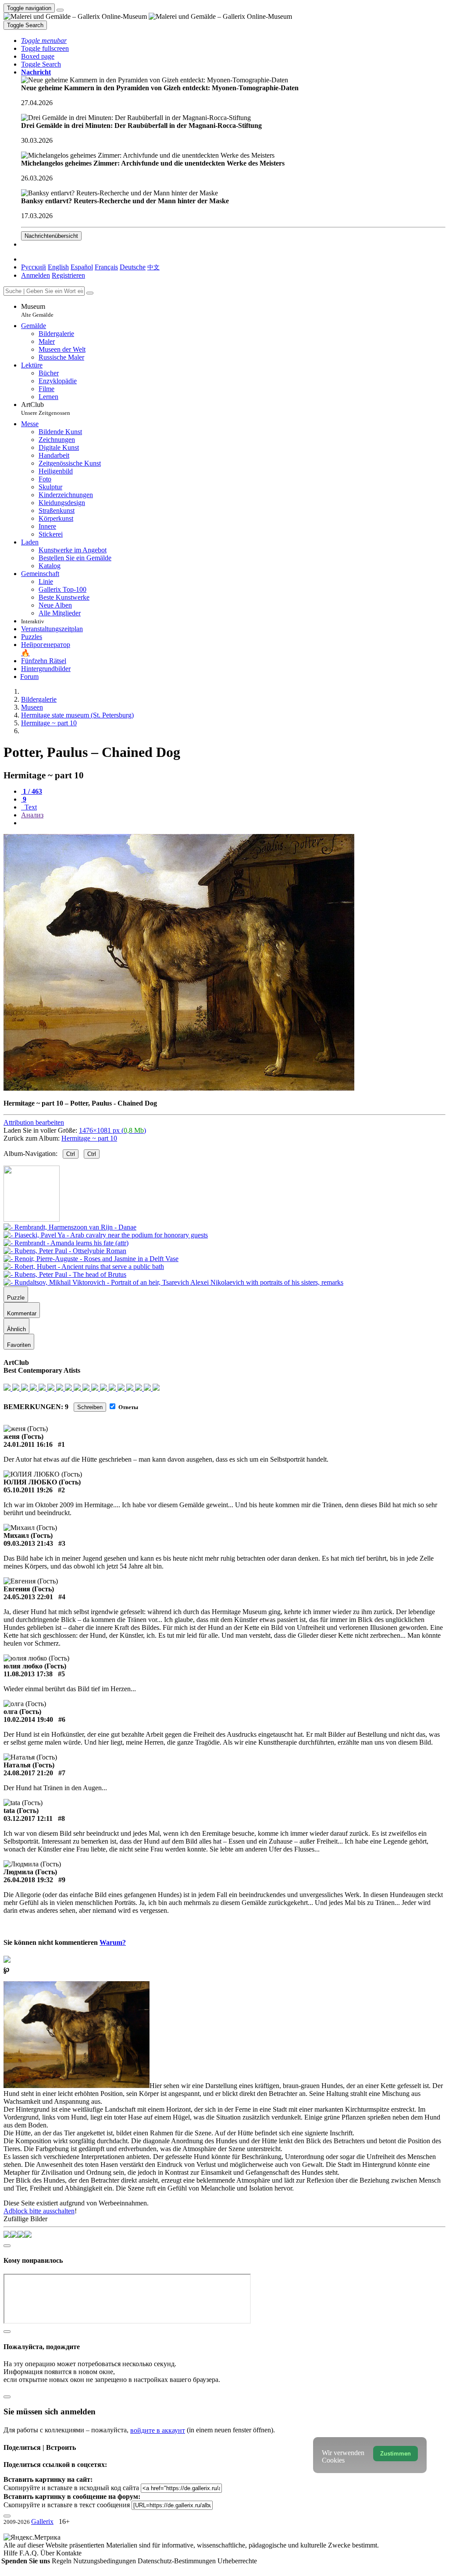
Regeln (62, 2561)
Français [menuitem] (106, 267)
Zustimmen (396, 2454)
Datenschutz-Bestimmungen (178, 2561)
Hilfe (11, 2553)
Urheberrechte (237, 2561)
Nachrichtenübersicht (51, 236)
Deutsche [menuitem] (133, 267)
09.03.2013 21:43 (28, 1543)
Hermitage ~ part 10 (89, 1138)
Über (48, 2553)
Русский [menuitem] (34, 267)
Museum (37, 310)
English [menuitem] (58, 267)
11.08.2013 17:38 (28, 1674)
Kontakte (69, 2553)
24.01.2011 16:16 (28, 1444)
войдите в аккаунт (158, 2430)
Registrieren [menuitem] (68, 275)
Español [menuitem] (82, 267)
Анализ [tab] (32, 815)
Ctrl (71, 1154)
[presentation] (233, 823)
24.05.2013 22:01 (28, 1597)
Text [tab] (30, 807)
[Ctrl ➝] (70, 1227)
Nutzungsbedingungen (105, 2561)
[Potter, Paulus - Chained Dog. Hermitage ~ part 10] (179, 1088)
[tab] (32, 791)
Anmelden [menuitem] (36, 275)
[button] (44, 41)
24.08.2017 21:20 (28, 1773)
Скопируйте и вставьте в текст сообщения (67, 2505)
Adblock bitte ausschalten (39, 2211)
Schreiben (90, 1407)
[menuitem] (153, 267)
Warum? (113, 1942)
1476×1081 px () (112, 1130)
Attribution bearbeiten (34, 1122)
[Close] (90, 293)
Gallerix (42, 2521)
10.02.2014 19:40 (28, 1719)
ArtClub (46, 408)
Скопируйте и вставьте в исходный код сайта (71, 2488)
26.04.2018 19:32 (28, 1880)
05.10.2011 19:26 (28, 1490)
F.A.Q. (30, 2553)
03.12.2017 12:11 (28, 1818)
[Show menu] (60, 10)
